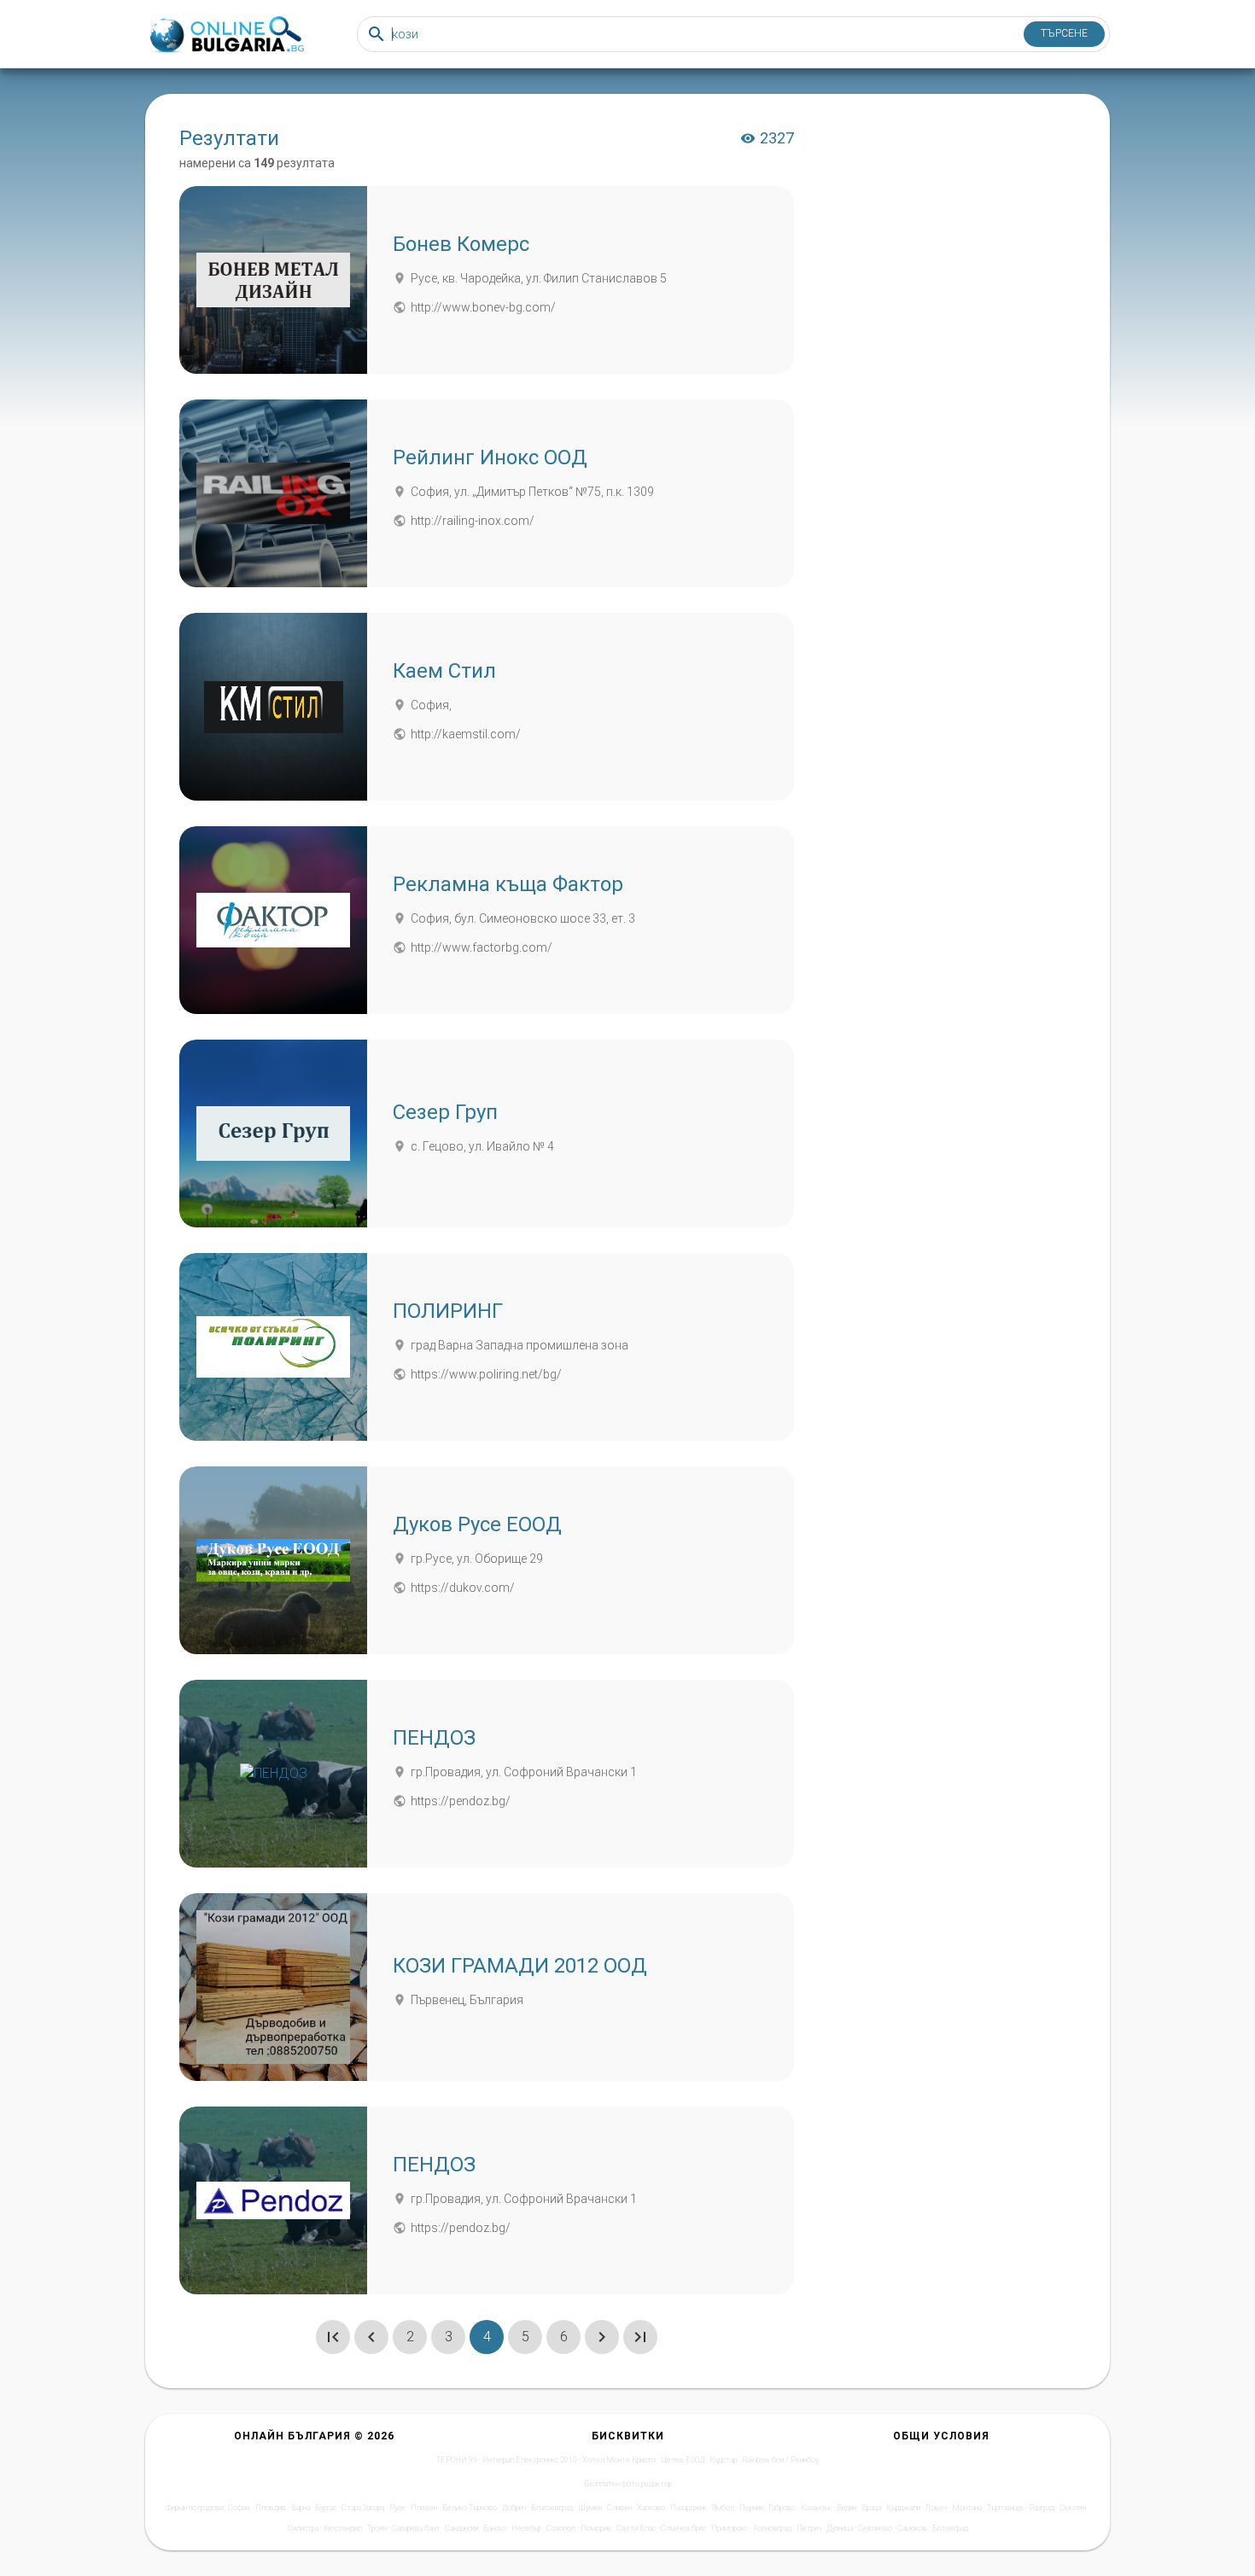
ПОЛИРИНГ (448, 1311)
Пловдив (271, 2508)
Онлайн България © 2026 (314, 2436)
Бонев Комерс (461, 244)
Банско (495, 2528)
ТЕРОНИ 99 (457, 2460)
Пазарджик (689, 2508)
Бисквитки (628, 2436)
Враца (871, 2508)
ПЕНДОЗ (434, 1738)
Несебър (526, 2528)
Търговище (1005, 2508)
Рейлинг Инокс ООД (490, 458)
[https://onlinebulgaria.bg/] (225, 35)
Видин (846, 2508)
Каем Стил (444, 671)
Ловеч (936, 2508)
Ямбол (723, 2508)
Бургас (326, 2508)
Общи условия (941, 2436)
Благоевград (552, 2508)
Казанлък (816, 2508)
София (239, 2508)
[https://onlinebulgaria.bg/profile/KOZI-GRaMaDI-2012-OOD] (273, 1987)
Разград (1042, 2508)
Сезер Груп (445, 1112)
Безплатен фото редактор (628, 2484)
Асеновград (772, 2528)
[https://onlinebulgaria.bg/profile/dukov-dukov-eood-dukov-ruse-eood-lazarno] (273, 1560)
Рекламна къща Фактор (508, 884)
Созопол (561, 2528)
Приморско (730, 2528)
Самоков (912, 2528)
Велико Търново (470, 2508)
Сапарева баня (416, 2528)
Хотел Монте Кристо (619, 2460)
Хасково (651, 2508)
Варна (301, 2508)
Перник (751, 2508)
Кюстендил (343, 2528)
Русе (397, 2508)
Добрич (514, 2508)
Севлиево (875, 2528)
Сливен (619, 2508)
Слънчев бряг (683, 2528)
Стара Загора (363, 2508)
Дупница (840, 2528)
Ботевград (950, 2528)
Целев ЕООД (683, 2460)
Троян (377, 2528)
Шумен (590, 2508)
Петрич (809, 2528)
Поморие (596, 2528)
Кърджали (903, 2508)
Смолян (1073, 2508)
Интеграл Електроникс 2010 (530, 2460)
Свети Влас (636, 2528)
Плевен (424, 2508)
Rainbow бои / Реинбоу (780, 2460)
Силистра (303, 2528)
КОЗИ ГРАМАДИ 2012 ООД (520, 1966)
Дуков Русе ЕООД (477, 1524)
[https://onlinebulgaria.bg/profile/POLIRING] (273, 1347)
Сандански (461, 2528)
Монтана (967, 2508)
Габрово (782, 2508)
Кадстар (723, 2460)
